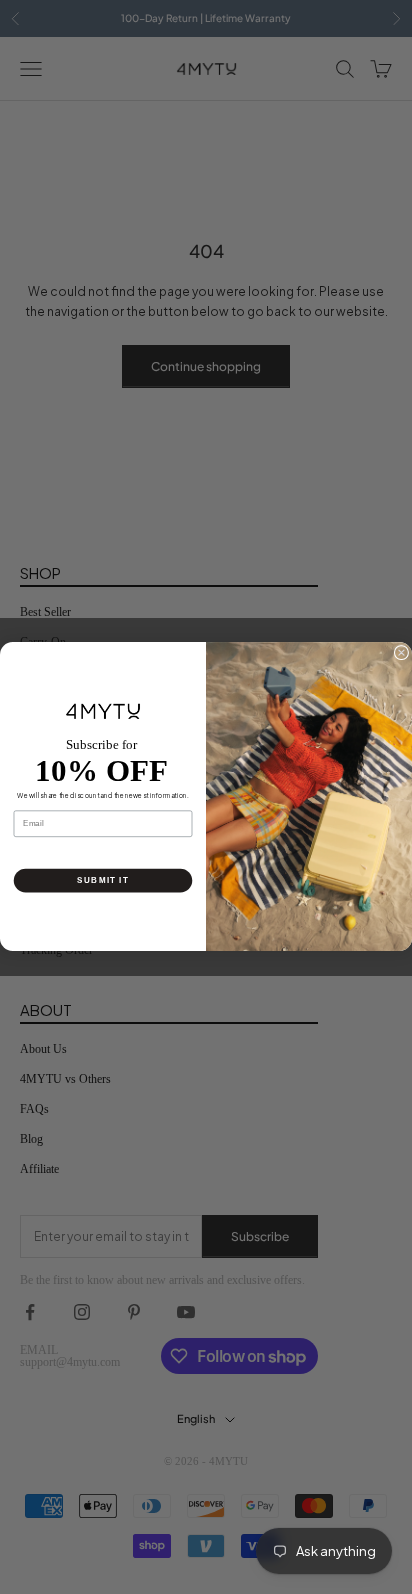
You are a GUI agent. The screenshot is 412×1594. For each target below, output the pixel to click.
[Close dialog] (401, 653)
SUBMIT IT (103, 880)
